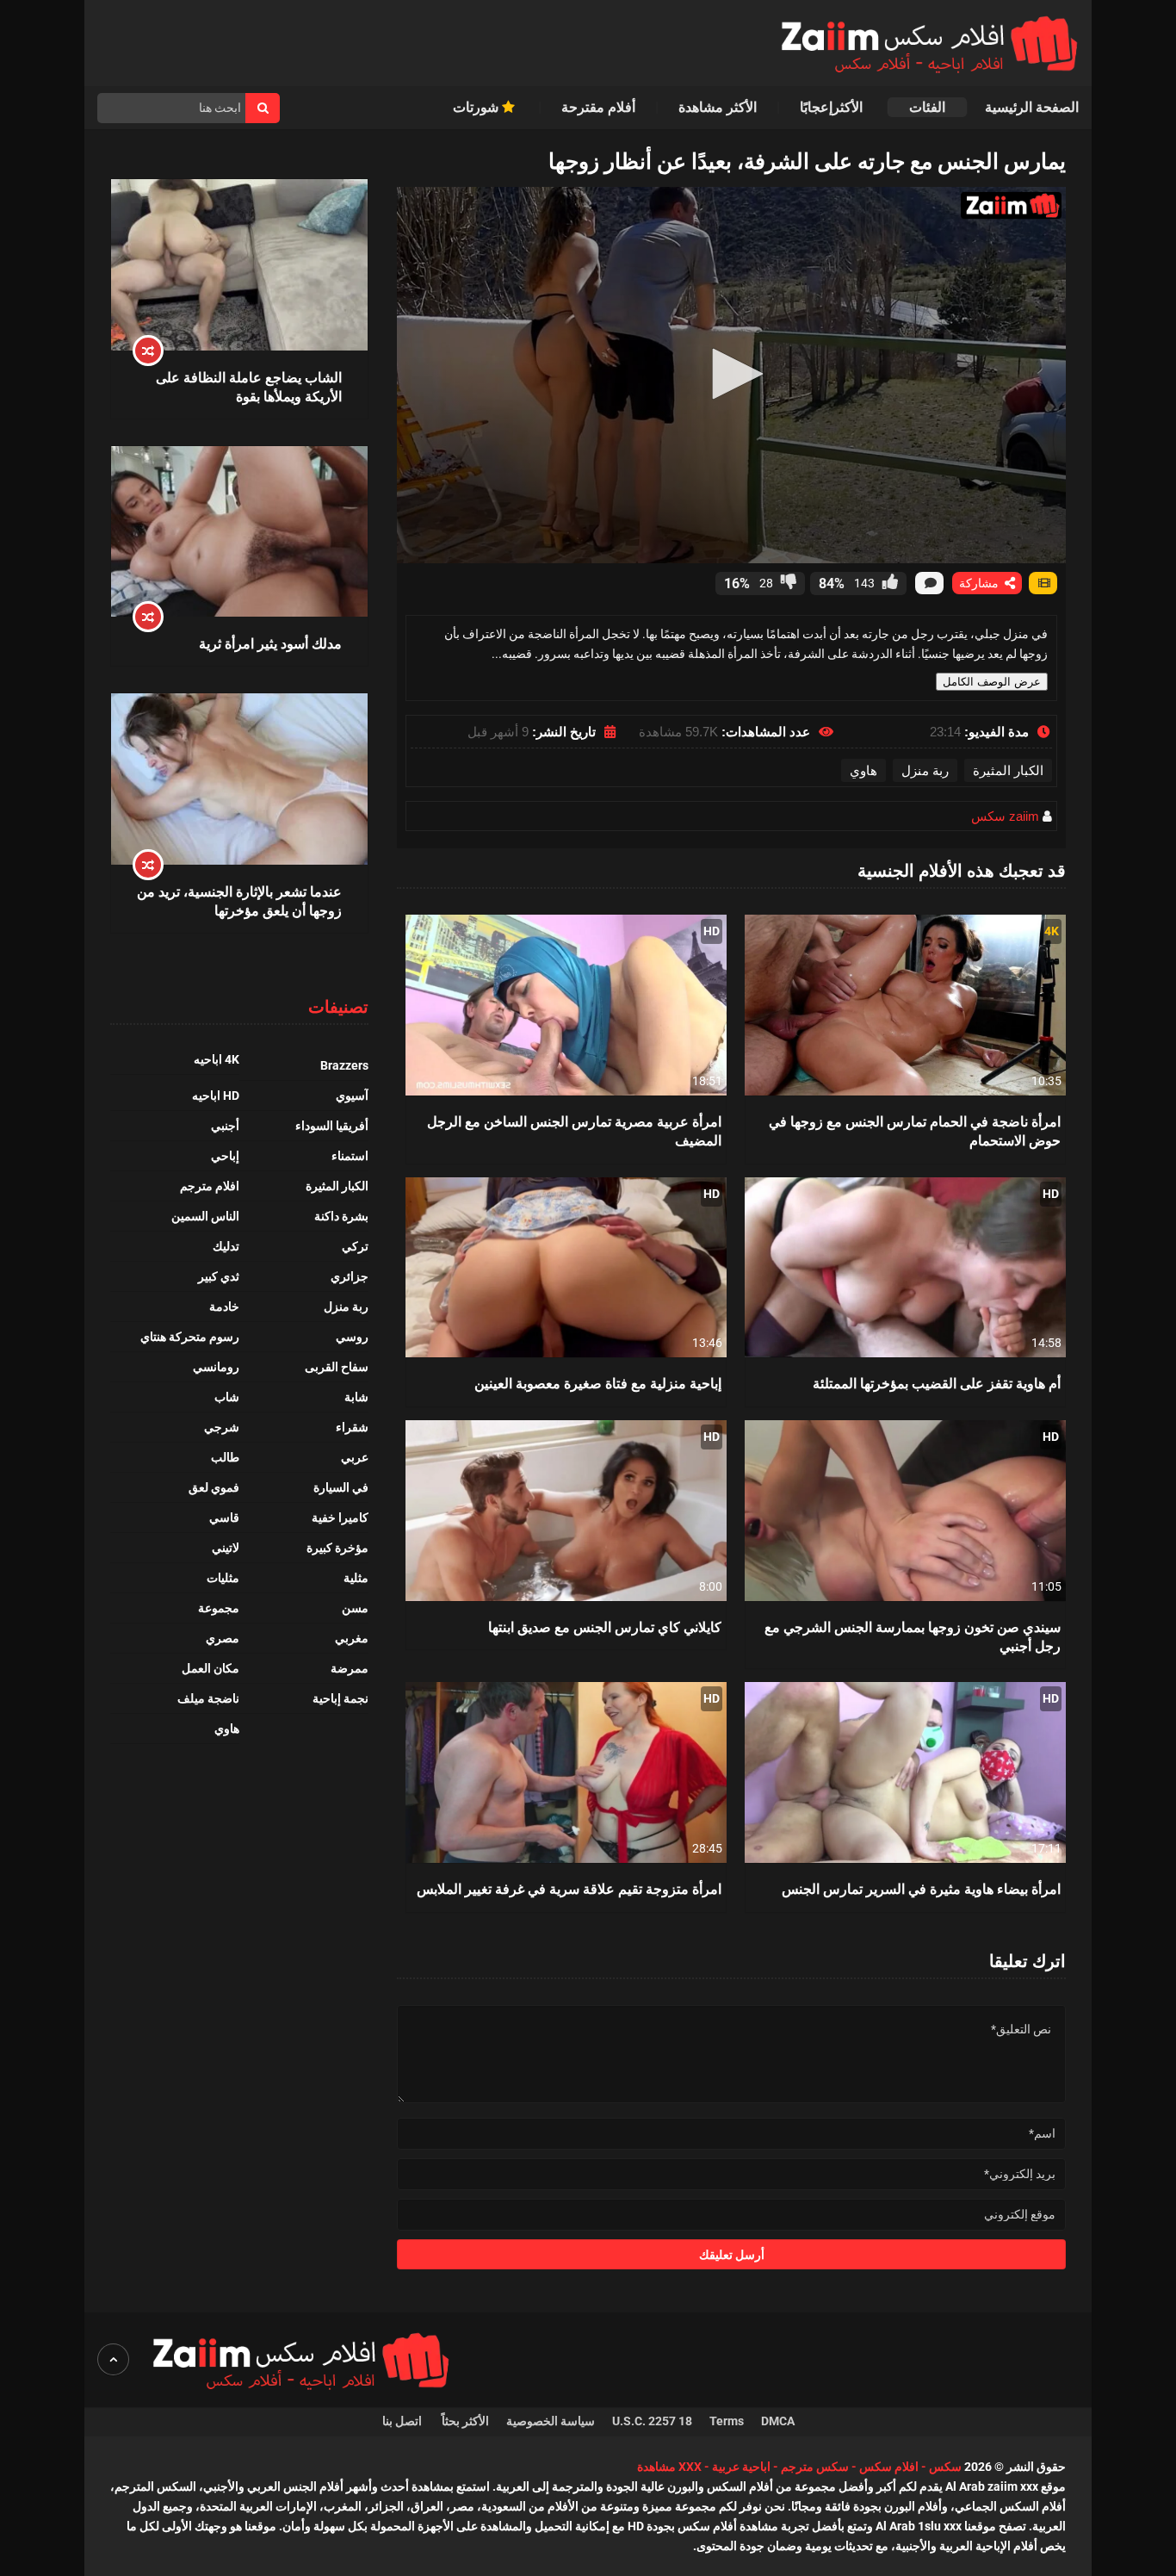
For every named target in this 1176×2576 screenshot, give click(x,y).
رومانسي (216, 1367)
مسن (355, 1608)
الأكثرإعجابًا (833, 107)
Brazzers (344, 1065)
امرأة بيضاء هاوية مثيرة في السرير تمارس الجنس (921, 1888)
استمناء (350, 1156)
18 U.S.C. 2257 (652, 2421)
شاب (227, 1397)
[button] (732, 374)
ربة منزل (925, 770)
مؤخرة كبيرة (337, 1548)
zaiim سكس (1005, 816)
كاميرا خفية (340, 1518)
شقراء (352, 1427)
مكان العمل (210, 1668)
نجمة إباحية (340, 1698)
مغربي (352, 1638)
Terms (727, 2421)
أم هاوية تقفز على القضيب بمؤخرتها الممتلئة (937, 1383)
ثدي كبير (219, 1276)
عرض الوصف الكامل (992, 682)
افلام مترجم (210, 1186)
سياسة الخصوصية (551, 2421)
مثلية (356, 1578)
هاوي (863, 770)
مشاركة (981, 583)
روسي (352, 1337)
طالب (225, 1457)
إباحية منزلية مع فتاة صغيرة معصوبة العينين (598, 1383)
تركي (355, 1246)
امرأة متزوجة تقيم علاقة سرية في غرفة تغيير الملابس (569, 1888)
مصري (223, 1638)
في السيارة (341, 1487)
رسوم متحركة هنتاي (190, 1337)
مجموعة (219, 1608)
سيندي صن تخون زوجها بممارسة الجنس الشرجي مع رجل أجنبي (913, 1636)
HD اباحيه (216, 1096)
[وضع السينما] (1043, 583)
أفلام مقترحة (598, 107)
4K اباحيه (217, 1059)
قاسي (224, 1518)
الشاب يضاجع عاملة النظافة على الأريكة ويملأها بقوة (249, 386)
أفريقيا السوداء (332, 1126)
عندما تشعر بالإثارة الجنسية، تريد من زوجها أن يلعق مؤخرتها (239, 900)
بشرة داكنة (341, 1216)
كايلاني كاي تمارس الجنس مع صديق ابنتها (605, 1626)
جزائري (350, 1276)
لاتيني (226, 1548)
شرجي (222, 1427)
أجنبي (225, 1126)
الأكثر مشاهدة (718, 107)
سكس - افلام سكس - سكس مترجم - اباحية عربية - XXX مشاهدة (799, 2467)
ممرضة (350, 1668)
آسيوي (352, 1096)
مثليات (223, 1578)
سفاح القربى (337, 1367)
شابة (356, 1397)
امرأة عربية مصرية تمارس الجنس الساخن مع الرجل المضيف (574, 1130)
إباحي (225, 1156)
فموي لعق (214, 1487)
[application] (731, 375)
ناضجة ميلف (208, 1698)
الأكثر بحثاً (465, 2421)
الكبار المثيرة (1008, 770)
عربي (355, 1457)
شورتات (477, 107)
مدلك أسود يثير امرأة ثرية (270, 643)
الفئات (927, 107)
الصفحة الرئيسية (1032, 107)
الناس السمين (205, 1216)
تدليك (226, 1246)
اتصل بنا (403, 2421)
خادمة (224, 1307)
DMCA (778, 2421)
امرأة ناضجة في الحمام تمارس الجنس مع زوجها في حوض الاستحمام (915, 1130)
